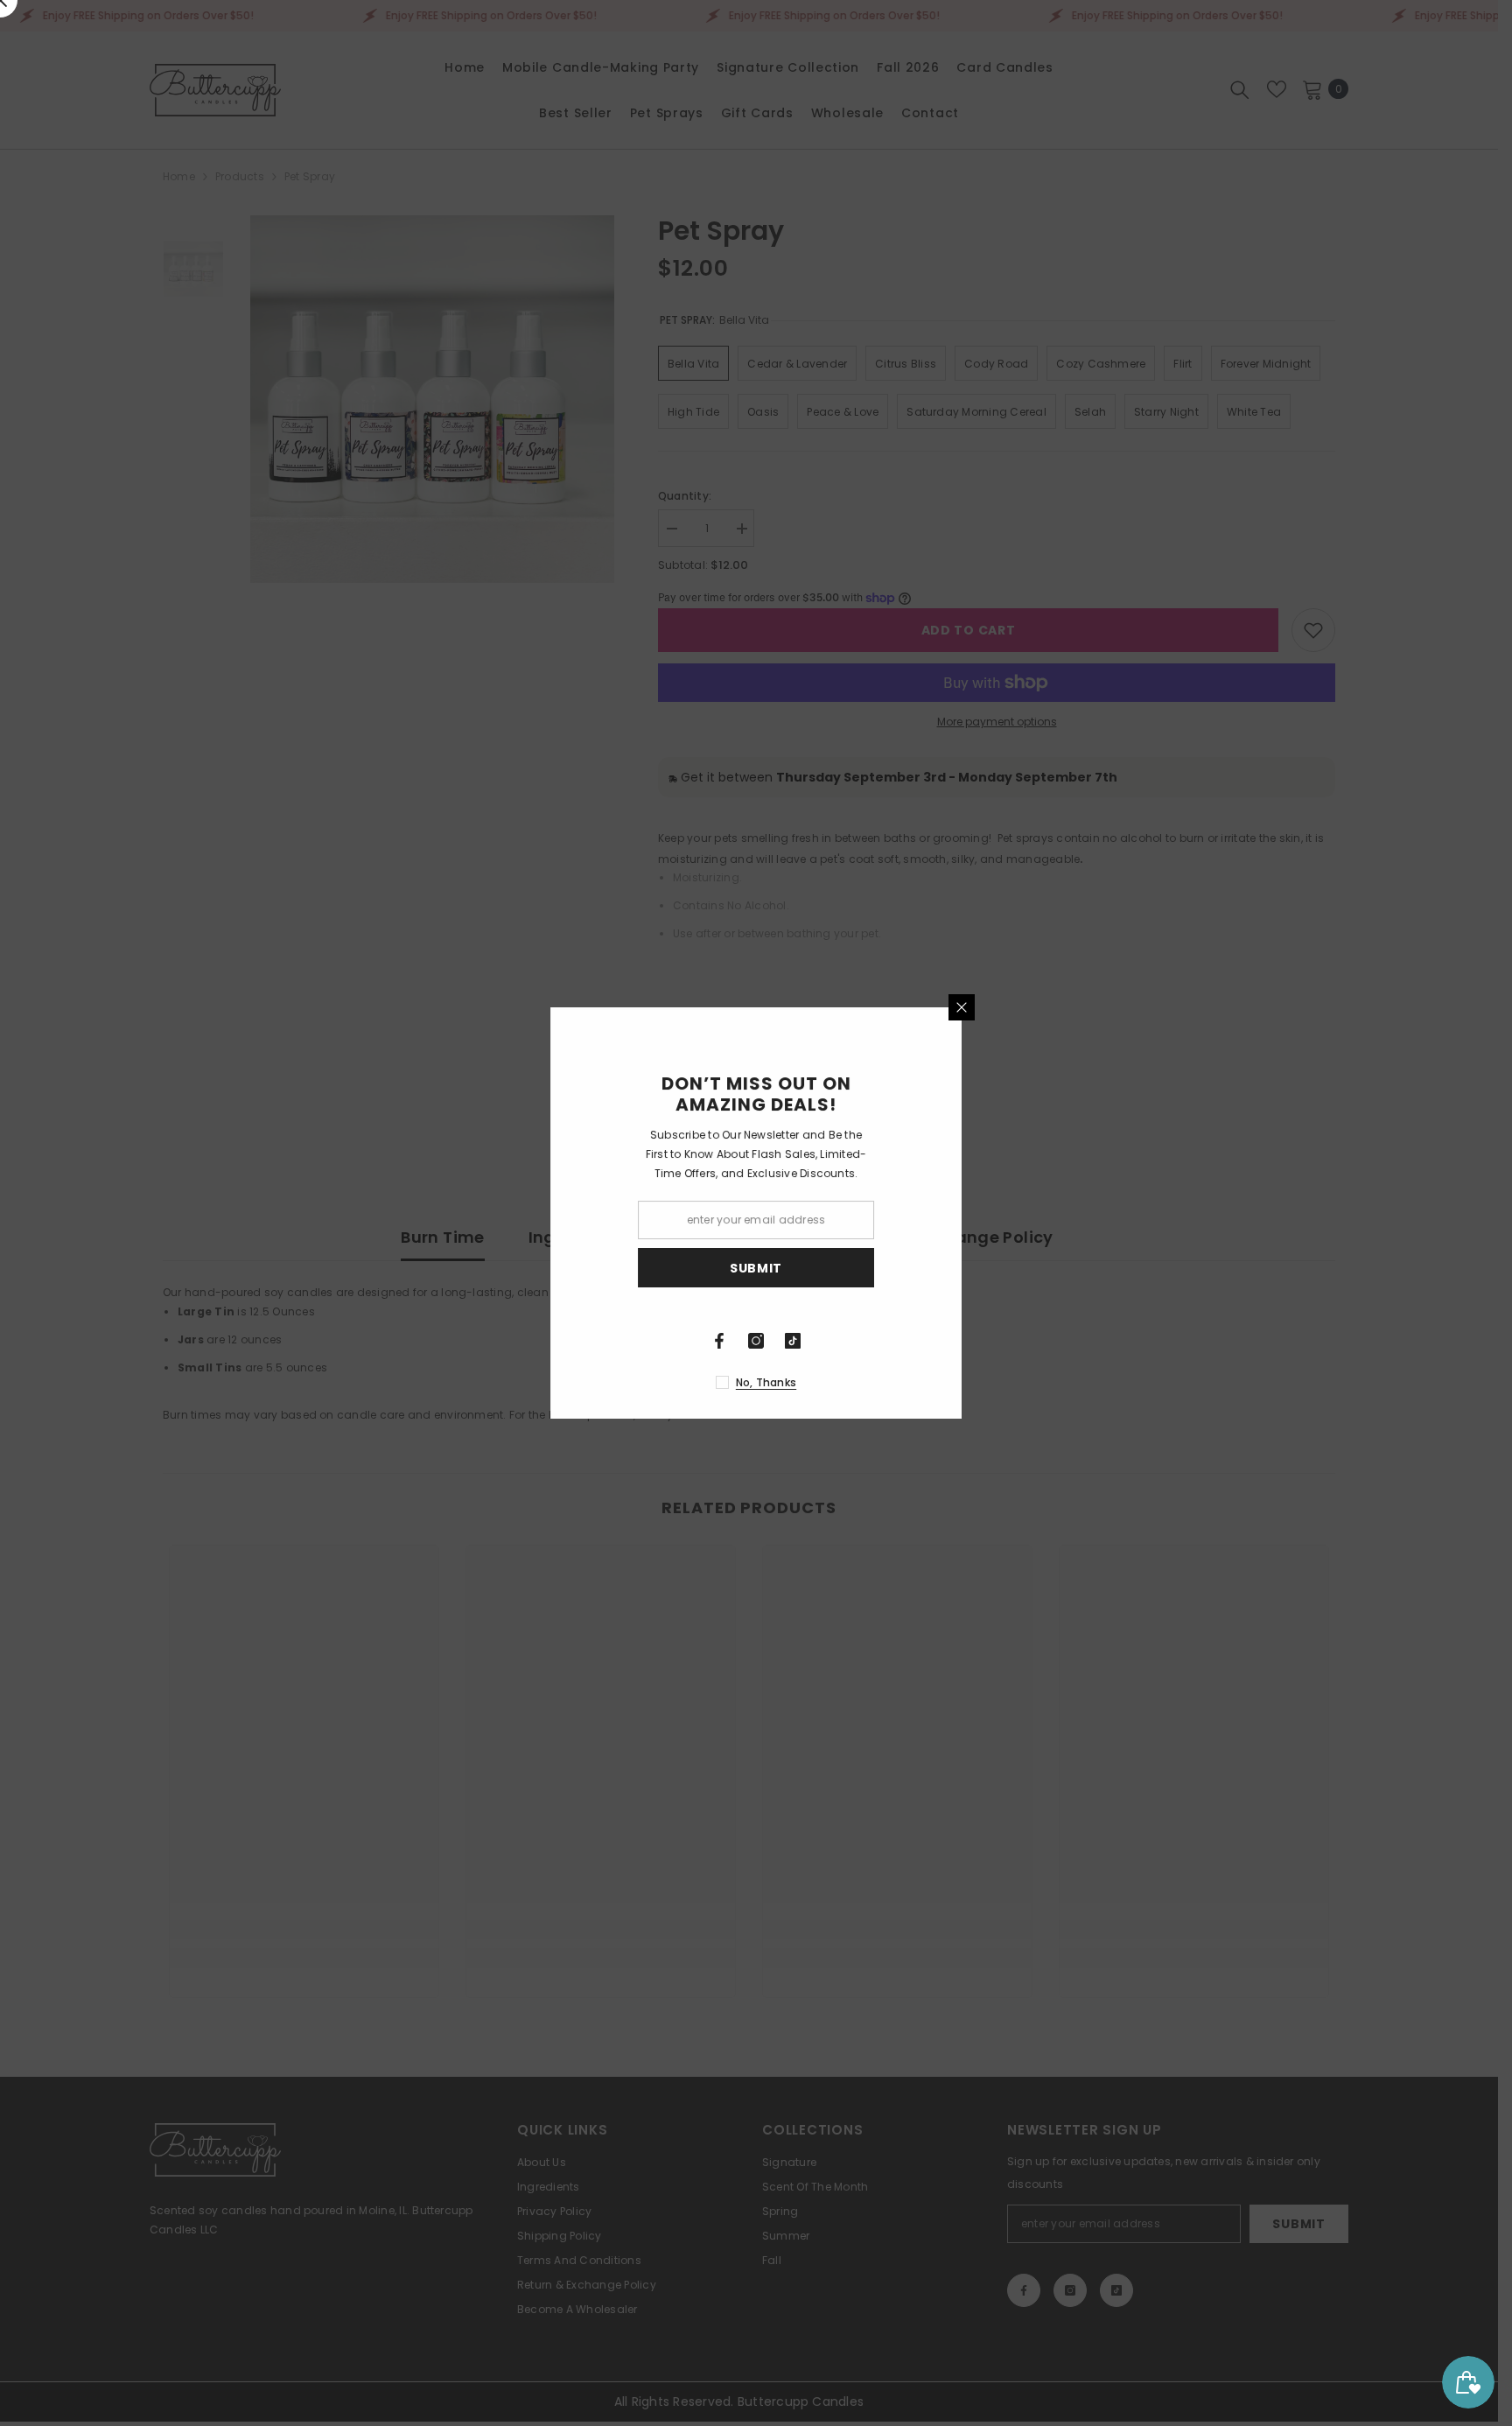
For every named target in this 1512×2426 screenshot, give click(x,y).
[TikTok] (998, 1341)
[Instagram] (962, 1341)
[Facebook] (925, 1341)
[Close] (1167, 1007)
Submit (962, 1268)
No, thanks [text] (972, 1382)
